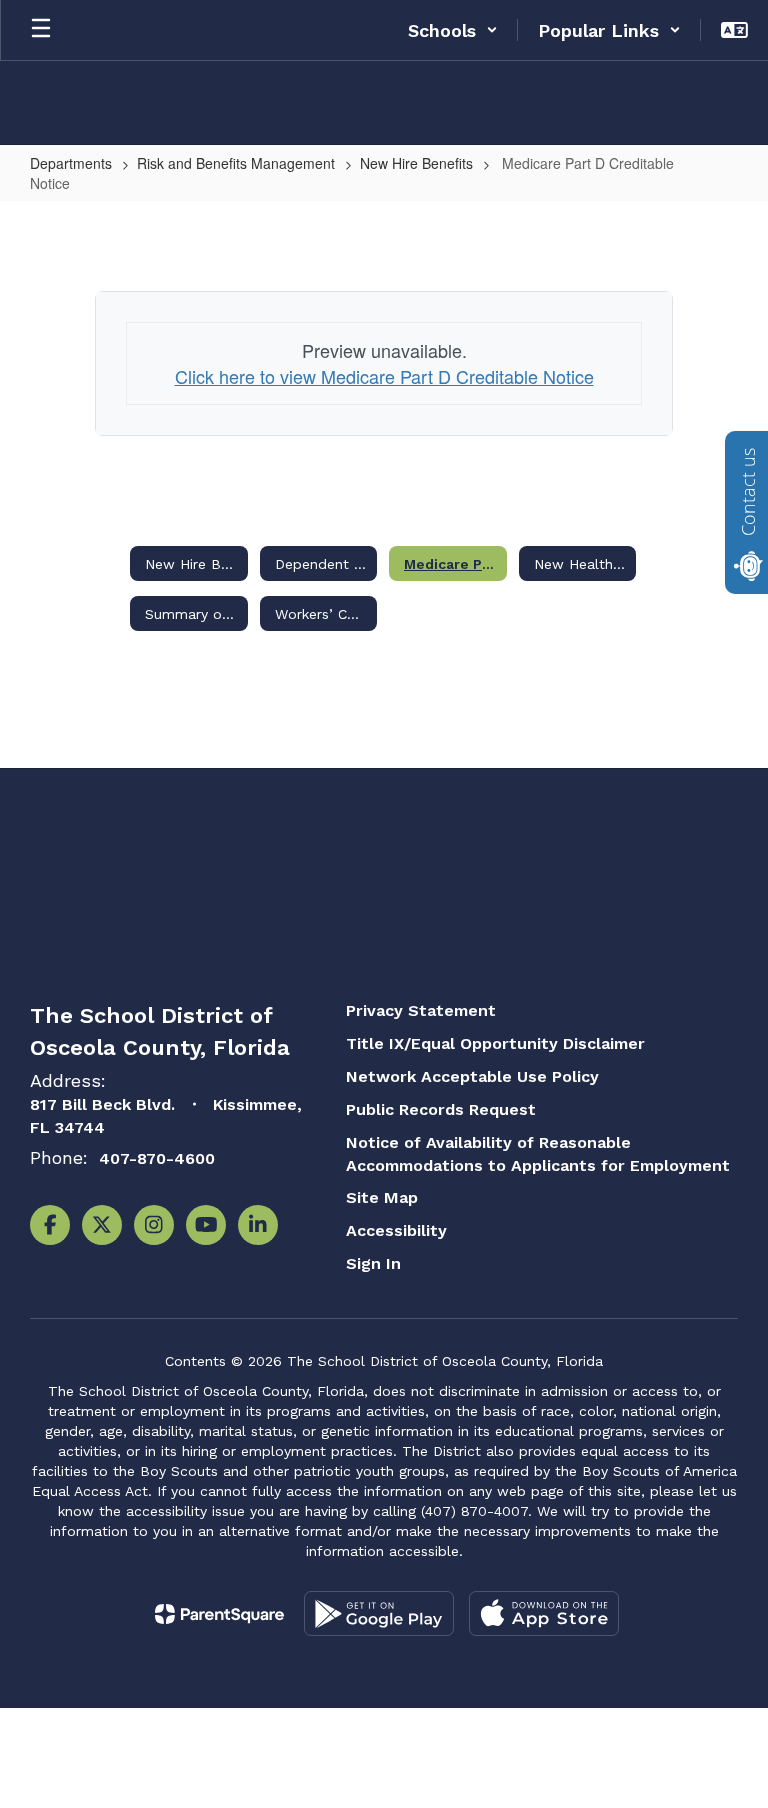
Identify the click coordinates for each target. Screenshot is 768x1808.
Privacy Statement (421, 1010)
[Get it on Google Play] (379, 1613)
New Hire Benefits (416, 163)
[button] (453, 30)
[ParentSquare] (219, 1614)
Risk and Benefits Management (236, 163)
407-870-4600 (157, 1158)
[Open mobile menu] (41, 30)
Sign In (373, 1263)
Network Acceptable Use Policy (472, 1076)
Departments (71, 163)
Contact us (748, 492)
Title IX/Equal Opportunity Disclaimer (495, 1043)
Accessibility (396, 1230)
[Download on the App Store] (544, 1613)
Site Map (382, 1197)
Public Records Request (441, 1109)
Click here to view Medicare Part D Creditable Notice (384, 376)
